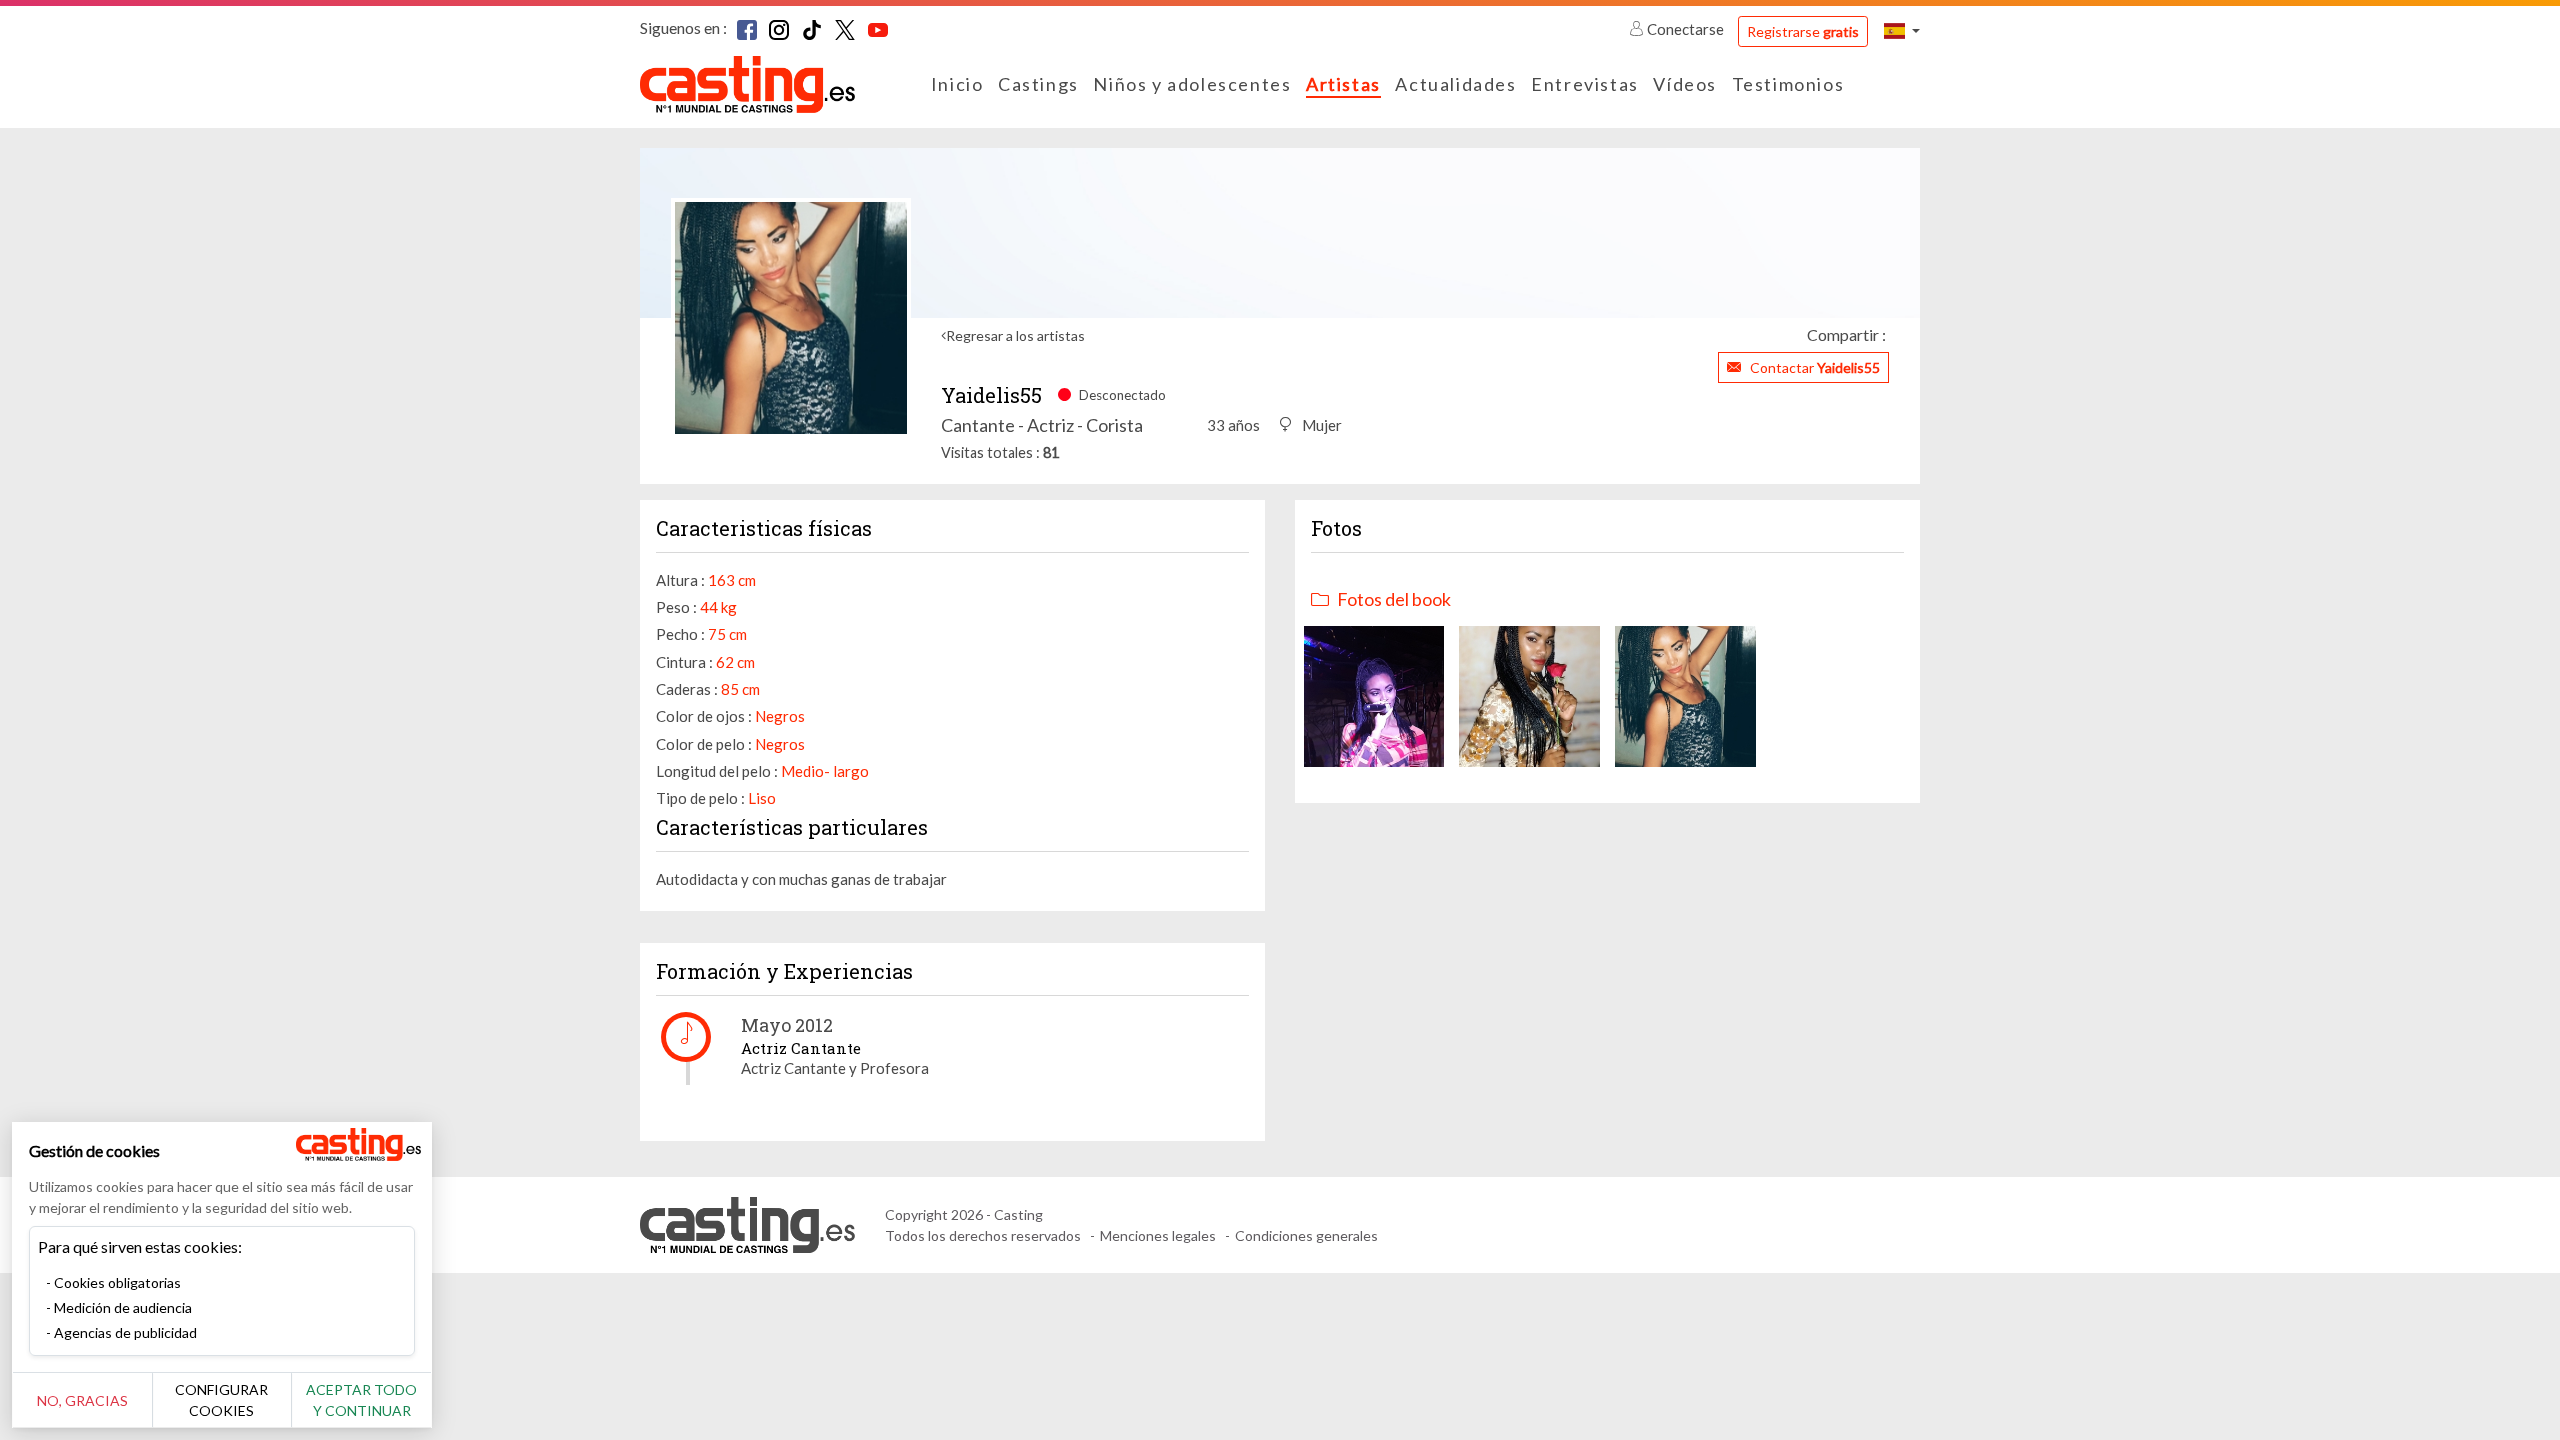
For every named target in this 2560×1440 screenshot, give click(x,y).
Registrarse (1803, 31)
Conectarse (1685, 29)
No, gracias (82, 1400)
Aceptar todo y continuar (361, 1400)
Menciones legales (1158, 1235)
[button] (1902, 30)
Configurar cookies (221, 1400)
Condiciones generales (1306, 1235)
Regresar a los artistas (1015, 335)
